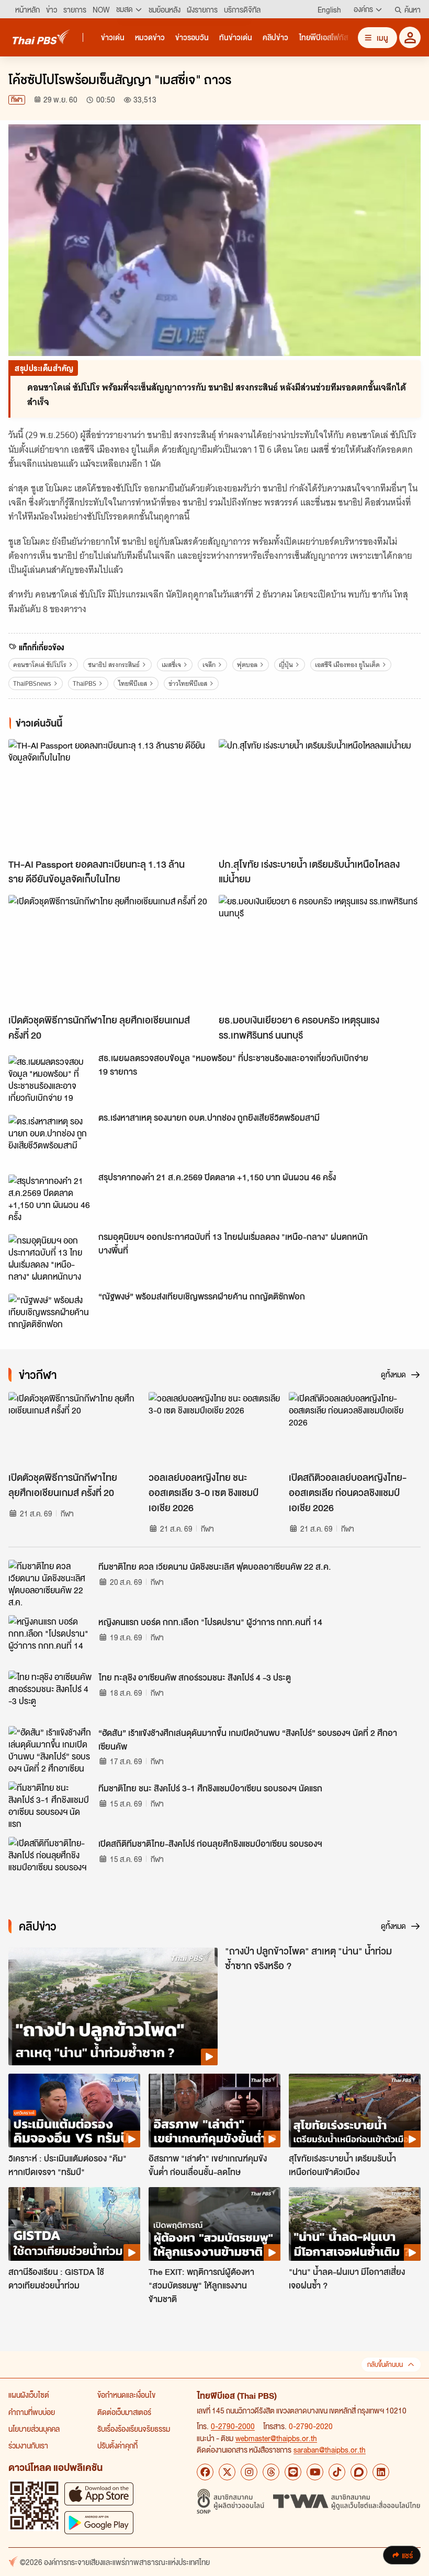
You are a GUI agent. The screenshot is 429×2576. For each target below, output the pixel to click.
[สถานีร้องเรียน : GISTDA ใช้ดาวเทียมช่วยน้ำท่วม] (74, 2224)
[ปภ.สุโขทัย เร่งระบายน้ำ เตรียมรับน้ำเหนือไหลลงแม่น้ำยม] (320, 796)
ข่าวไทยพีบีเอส (188, 683)
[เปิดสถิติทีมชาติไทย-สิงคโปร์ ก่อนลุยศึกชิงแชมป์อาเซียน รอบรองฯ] (50, 1860)
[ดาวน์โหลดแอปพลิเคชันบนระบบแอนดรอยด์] (99, 2522)
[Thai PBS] (41, 37)
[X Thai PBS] (227, 2472)
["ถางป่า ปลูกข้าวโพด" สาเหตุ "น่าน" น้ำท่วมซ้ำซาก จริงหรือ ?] (113, 2006)
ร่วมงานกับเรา (28, 2445)
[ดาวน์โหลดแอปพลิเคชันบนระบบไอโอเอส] (99, 2494)
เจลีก (209, 665)
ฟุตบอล (247, 665)
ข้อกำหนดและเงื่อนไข (126, 2395)
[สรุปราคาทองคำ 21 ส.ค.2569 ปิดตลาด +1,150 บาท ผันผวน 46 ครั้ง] (50, 1198)
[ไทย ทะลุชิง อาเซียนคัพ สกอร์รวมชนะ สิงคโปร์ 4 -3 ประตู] (50, 1694)
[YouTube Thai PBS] (315, 2472)
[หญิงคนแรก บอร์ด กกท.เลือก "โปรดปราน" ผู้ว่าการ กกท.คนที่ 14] (50, 1639)
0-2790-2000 (233, 2426)
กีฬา (17, 100)
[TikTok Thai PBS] (337, 2472)
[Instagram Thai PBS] (249, 2472)
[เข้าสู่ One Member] (410, 37)
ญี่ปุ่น (286, 665)
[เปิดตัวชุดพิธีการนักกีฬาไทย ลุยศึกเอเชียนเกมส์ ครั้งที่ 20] (109, 952)
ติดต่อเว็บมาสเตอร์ (124, 2412)
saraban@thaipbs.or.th (330, 2449)
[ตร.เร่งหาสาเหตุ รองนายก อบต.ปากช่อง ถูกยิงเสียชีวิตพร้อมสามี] (50, 1138)
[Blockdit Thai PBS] (359, 2472)
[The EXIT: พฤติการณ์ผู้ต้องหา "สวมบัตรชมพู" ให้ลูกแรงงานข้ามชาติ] (214, 2224)
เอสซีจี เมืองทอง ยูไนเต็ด (347, 665)
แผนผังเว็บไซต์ (29, 2395)
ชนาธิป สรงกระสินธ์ (114, 665)
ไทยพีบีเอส (133, 683)
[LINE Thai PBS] (293, 2472)
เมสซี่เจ (171, 665)
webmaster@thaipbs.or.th (276, 2438)
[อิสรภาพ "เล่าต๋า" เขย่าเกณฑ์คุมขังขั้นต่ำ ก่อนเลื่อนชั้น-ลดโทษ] (214, 2111)
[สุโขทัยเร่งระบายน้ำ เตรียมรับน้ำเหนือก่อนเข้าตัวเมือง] (355, 2111)
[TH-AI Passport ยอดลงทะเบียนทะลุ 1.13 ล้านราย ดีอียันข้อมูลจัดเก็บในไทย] (109, 796)
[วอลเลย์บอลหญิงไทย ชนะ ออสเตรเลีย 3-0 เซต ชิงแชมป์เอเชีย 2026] (214, 1429)
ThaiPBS (84, 683)
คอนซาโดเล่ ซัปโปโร (40, 665)
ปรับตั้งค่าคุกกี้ (117, 2445)
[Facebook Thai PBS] (205, 2472)
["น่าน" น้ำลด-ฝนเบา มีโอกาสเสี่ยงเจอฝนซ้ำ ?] (355, 2224)
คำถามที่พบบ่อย (32, 2412)
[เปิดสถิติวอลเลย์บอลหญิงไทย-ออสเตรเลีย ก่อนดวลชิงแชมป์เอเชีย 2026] (355, 1429)
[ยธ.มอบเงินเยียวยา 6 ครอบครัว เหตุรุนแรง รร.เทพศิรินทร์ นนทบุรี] (320, 952)
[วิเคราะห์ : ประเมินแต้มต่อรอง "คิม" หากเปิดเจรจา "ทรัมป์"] (74, 2111)
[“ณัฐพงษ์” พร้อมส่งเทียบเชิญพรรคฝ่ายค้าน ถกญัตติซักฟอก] (50, 1317)
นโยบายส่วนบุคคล (34, 2429)
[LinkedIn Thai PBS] (381, 2472)
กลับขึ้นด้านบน (385, 2365)
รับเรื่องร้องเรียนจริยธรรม (134, 2429)
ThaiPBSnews (32, 683)
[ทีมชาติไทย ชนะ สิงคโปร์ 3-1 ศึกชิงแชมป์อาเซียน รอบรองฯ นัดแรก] (50, 1805)
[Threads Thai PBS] (271, 2472)
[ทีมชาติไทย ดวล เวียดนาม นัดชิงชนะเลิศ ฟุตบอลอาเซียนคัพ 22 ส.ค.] (50, 1583)
